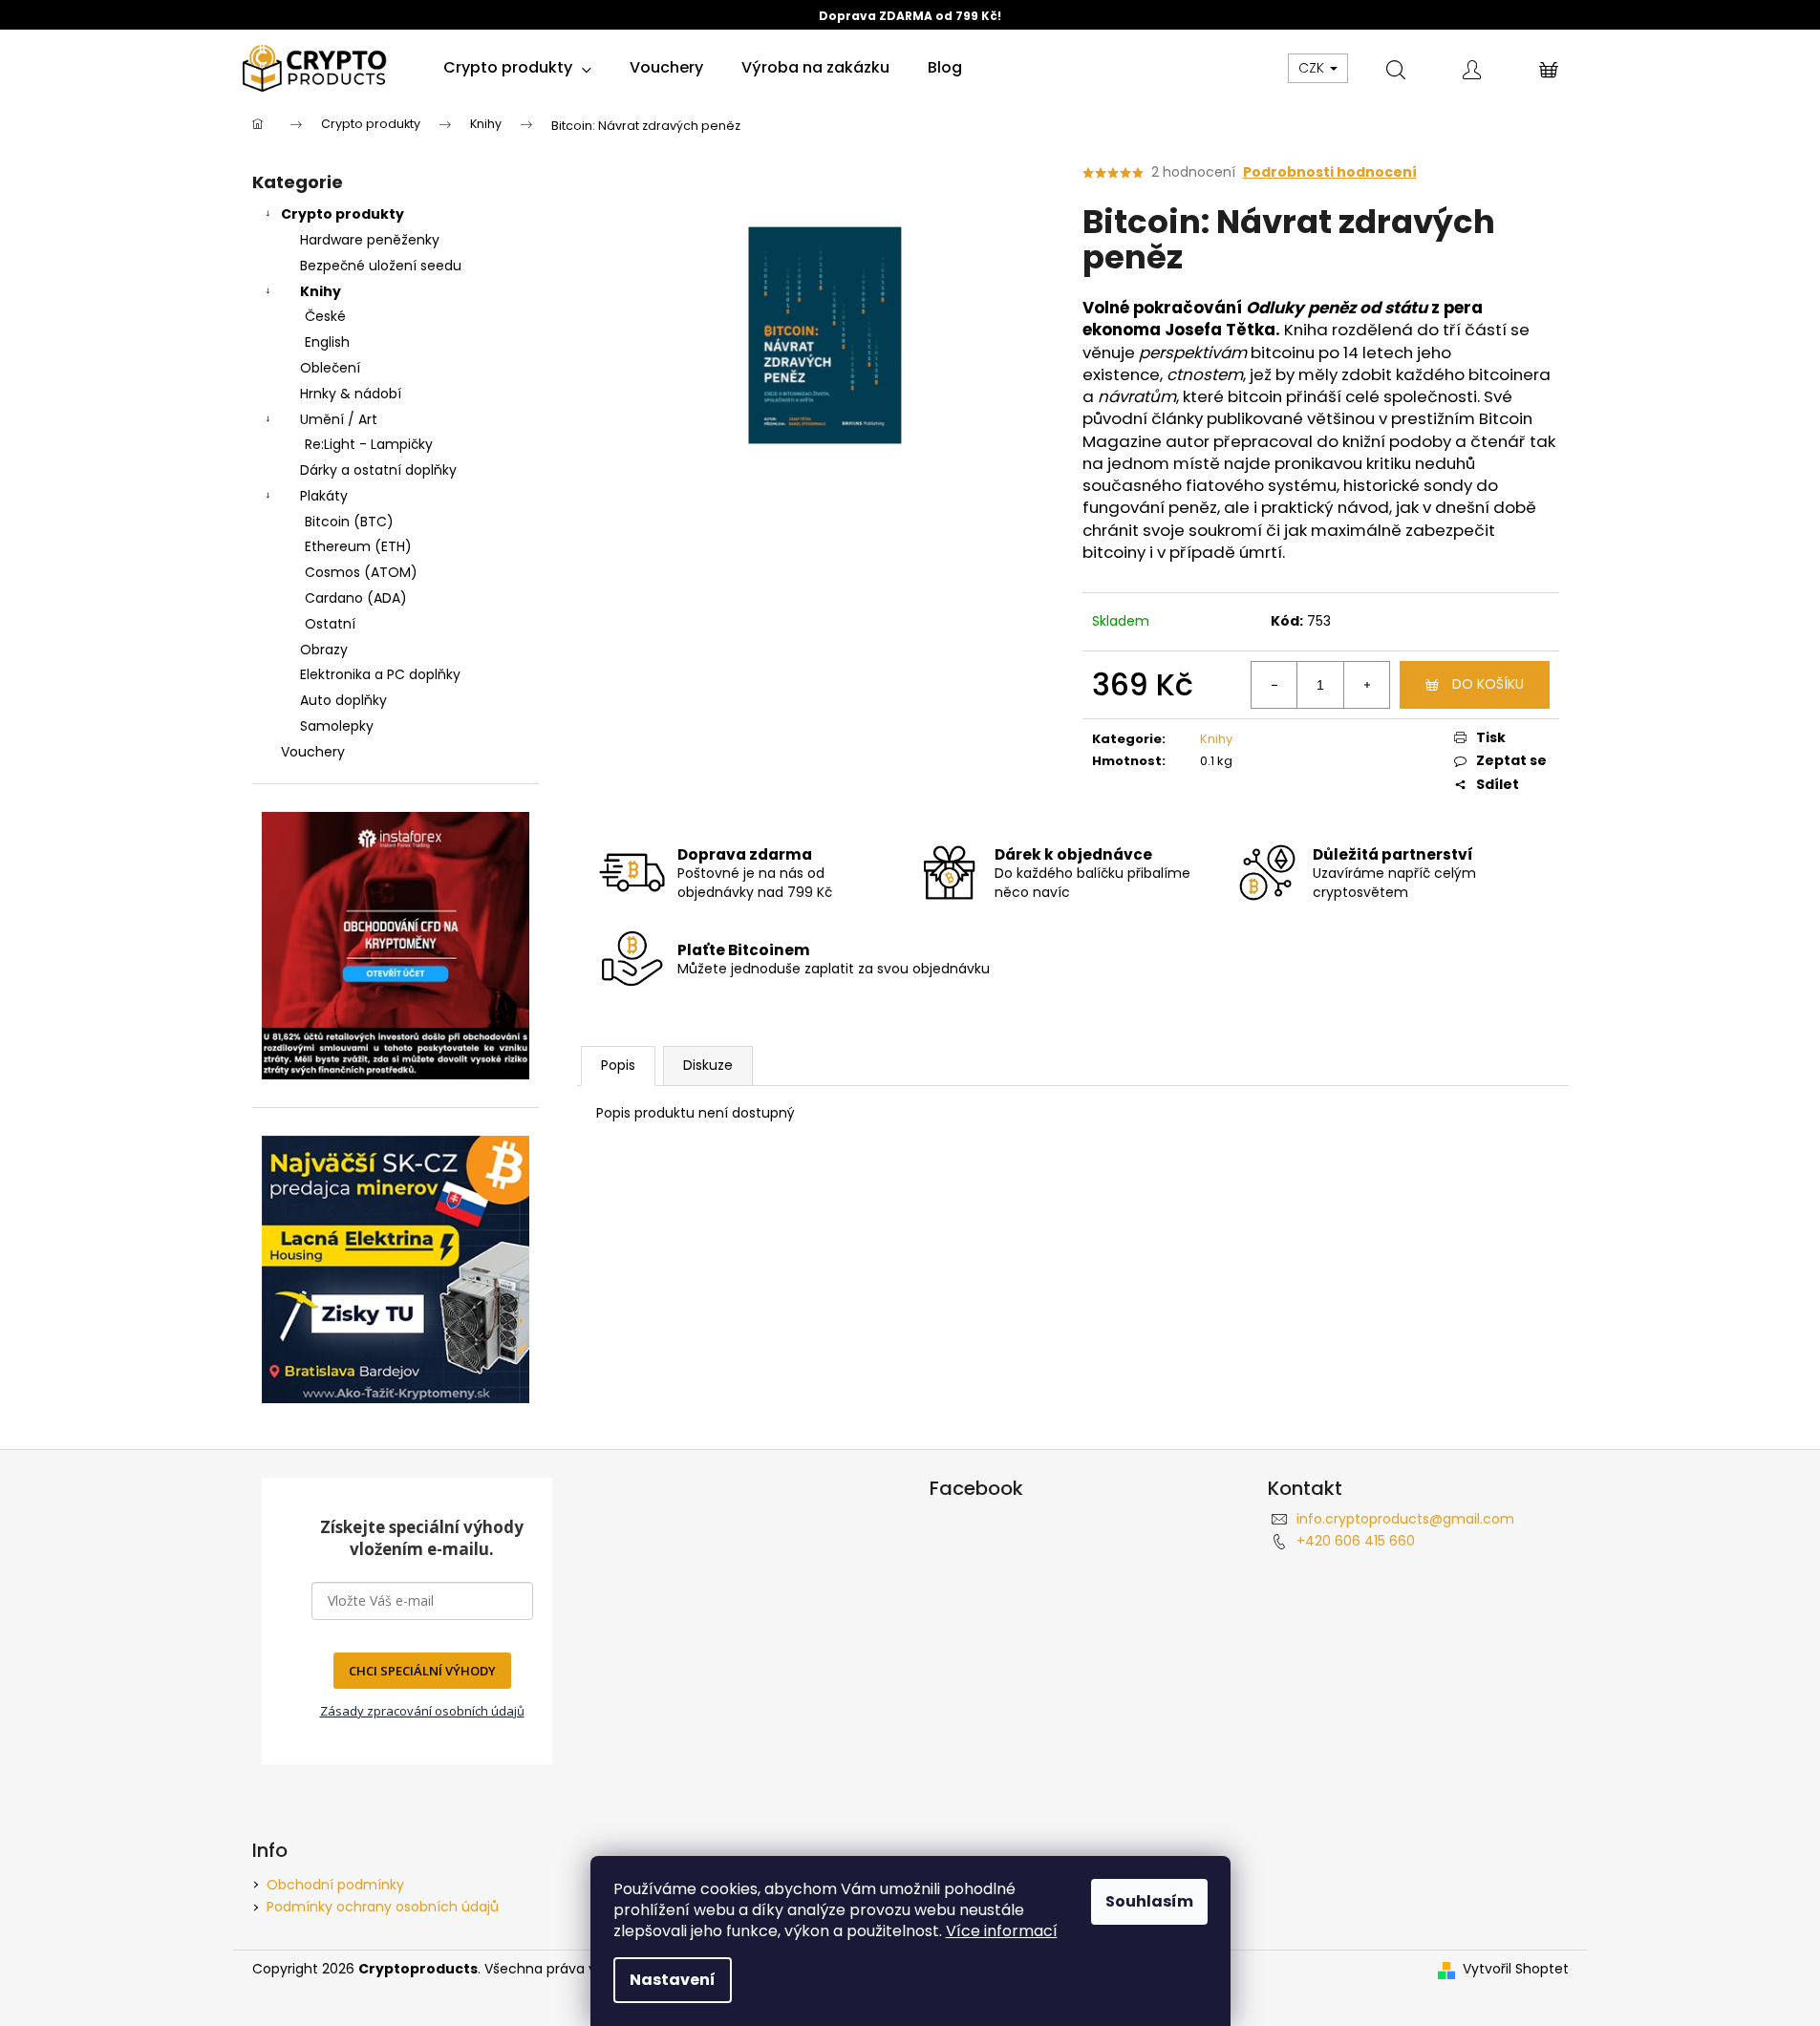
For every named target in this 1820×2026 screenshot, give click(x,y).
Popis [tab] (618, 1065)
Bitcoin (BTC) (349, 522)
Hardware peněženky (370, 240)
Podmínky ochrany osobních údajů (383, 1907)
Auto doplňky (343, 700)
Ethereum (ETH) (358, 546)
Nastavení (673, 1980)
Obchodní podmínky (335, 1885)
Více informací (1002, 1931)
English (327, 342)
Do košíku (1488, 684)
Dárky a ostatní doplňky (378, 470)
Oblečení (330, 368)
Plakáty (324, 496)
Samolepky (337, 726)
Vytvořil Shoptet (1516, 1969)
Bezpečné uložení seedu (381, 266)
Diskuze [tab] (708, 1065)
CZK (1313, 68)
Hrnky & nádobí (351, 394)
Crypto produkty (343, 214)
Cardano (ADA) (356, 598)
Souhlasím (1149, 1901)
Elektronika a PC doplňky (380, 674)
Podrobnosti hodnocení (1330, 172)
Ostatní (330, 624)
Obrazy (324, 650)
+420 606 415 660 (1356, 1541)
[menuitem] (517, 68)
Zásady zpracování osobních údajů (422, 1711)
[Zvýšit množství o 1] (1366, 685)
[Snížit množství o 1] (1274, 685)
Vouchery (313, 752)
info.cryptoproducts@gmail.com (1405, 1519)
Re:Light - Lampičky (369, 444)
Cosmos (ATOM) (361, 572)
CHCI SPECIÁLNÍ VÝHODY (422, 1671)
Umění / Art (339, 419)
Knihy (321, 291)
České (325, 316)
